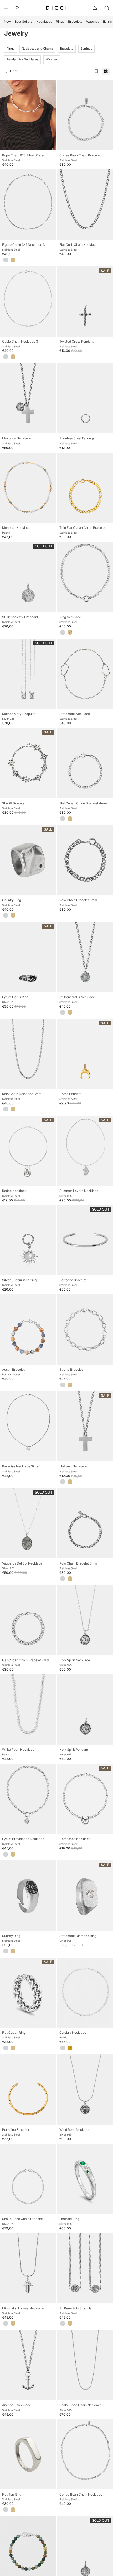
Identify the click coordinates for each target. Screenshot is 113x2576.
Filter (14, 71)
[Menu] (6, 8)
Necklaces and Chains (37, 49)
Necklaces (44, 21)
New (7, 21)
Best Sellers (24, 21)
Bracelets (75, 21)
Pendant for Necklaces (22, 59)
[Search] (17, 8)
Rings (60, 21)
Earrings (86, 49)
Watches (93, 21)
